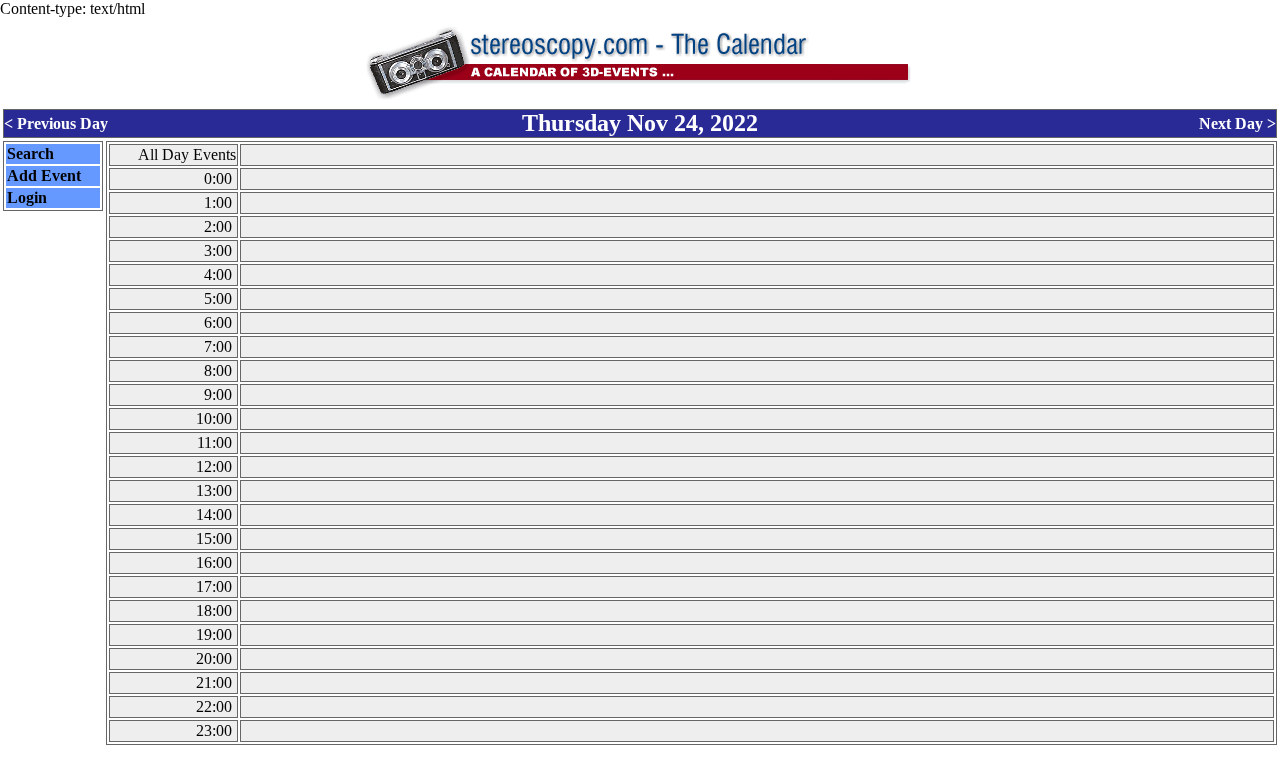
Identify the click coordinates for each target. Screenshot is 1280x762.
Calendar (584, 753)
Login (27, 197)
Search (30, 153)
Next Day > (1237, 123)
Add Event (44, 175)
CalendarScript (684, 753)
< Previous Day (56, 123)
